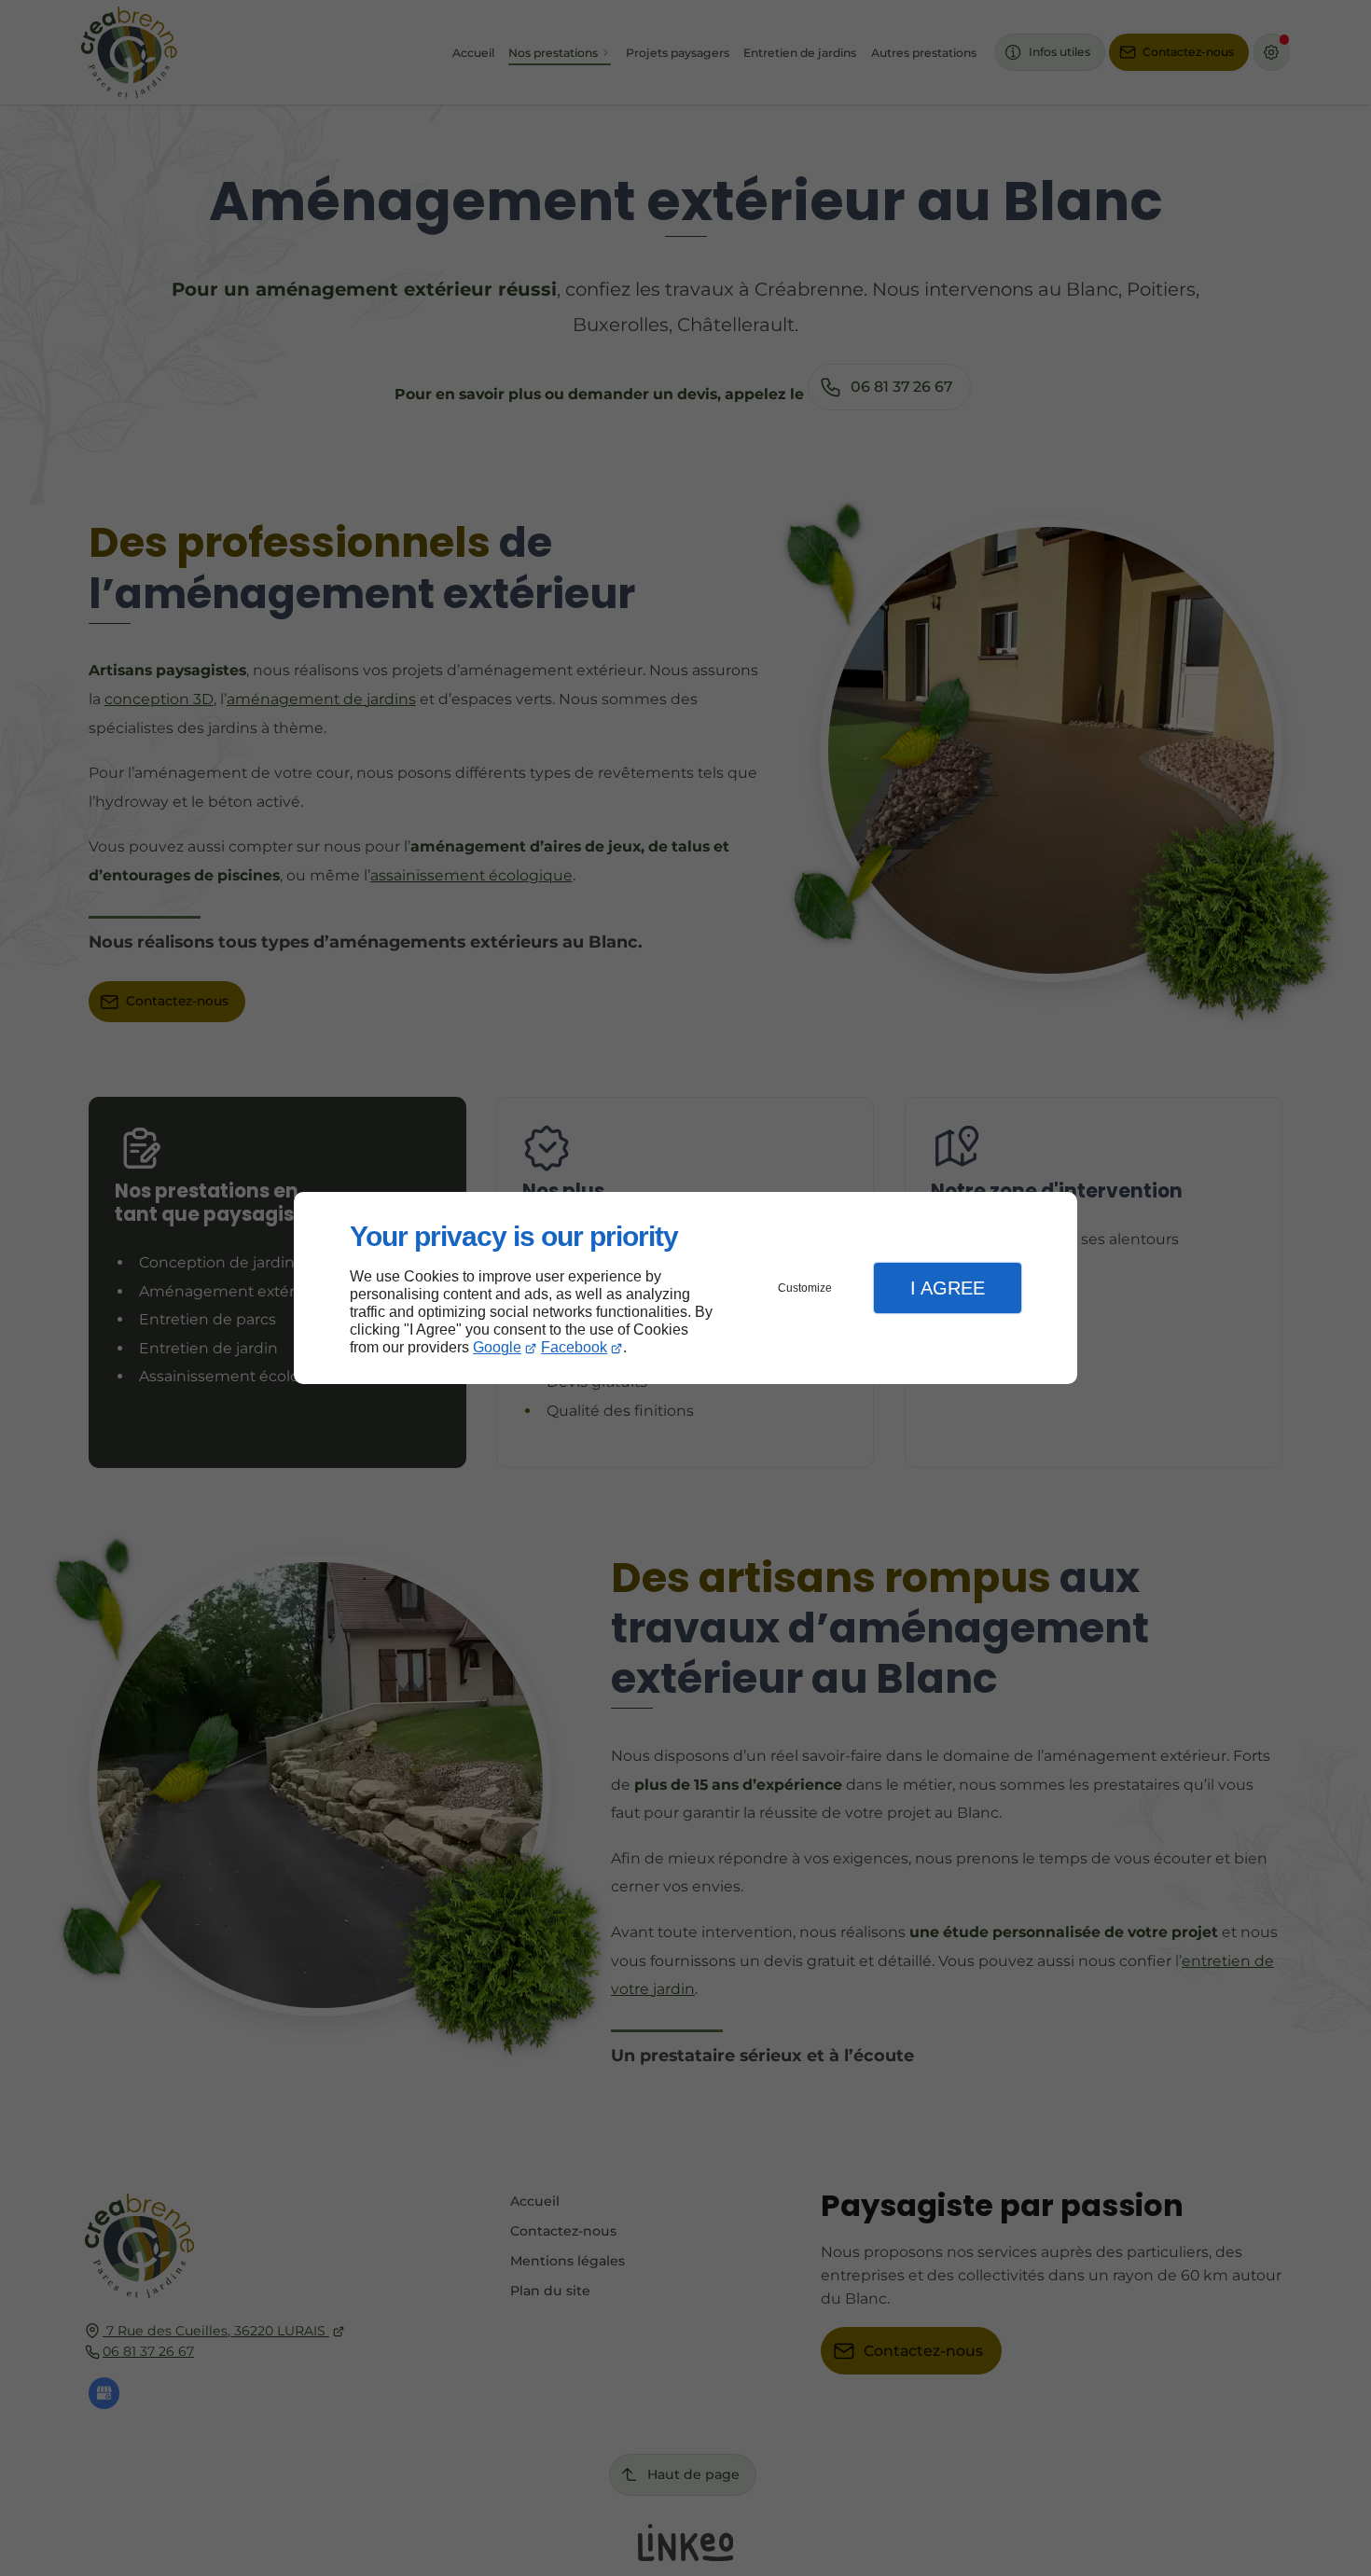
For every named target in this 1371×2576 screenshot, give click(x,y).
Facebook (574, 1347)
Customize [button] (805, 1288)
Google (497, 1347)
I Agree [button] (948, 1288)
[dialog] (685, 1288)
